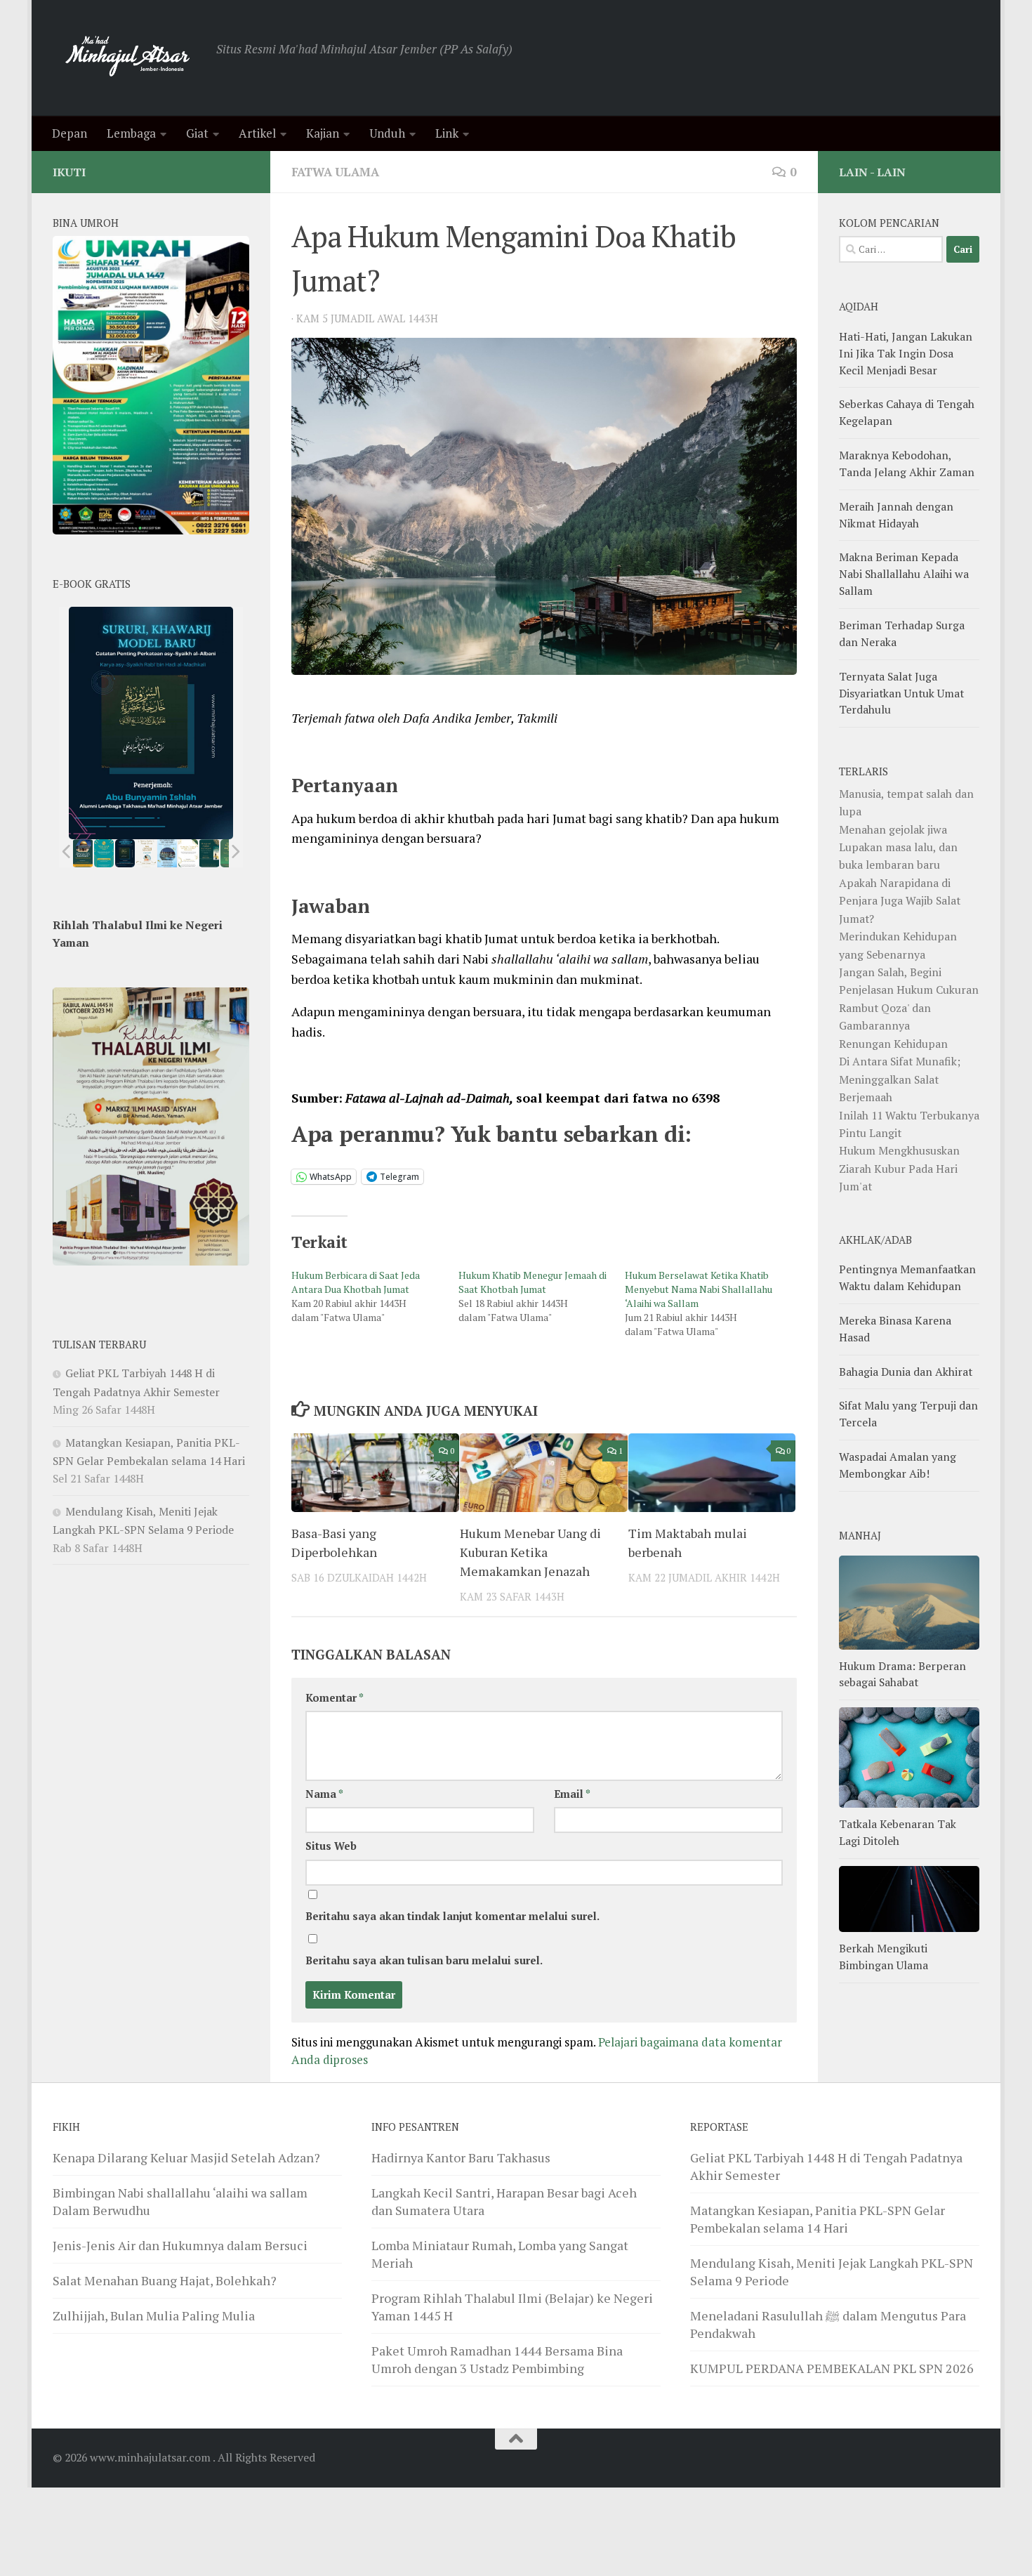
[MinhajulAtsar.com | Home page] (127, 58)
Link (447, 133)
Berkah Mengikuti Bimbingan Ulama (884, 1957)
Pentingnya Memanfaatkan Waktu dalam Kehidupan (907, 1277)
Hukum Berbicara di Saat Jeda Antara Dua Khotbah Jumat (356, 1282)
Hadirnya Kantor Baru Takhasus (461, 2157)
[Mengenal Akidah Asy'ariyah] (210, 853)
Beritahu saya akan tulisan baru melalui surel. (424, 1960)
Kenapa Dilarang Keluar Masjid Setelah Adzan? (186, 2157)
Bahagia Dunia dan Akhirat (906, 1372)
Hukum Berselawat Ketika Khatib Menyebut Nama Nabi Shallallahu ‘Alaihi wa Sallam (699, 1289)
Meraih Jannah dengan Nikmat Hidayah (896, 515)
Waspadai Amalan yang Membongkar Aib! (898, 1465)
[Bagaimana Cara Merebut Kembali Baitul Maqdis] (83, 853)
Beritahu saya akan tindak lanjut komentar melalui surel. (452, 1916)
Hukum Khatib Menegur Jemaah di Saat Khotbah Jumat (532, 1282)
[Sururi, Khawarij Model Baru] (125, 853)
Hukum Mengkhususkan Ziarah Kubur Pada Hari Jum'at (899, 1168)
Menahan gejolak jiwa (893, 829)
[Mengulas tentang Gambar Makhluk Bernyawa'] (188, 853)
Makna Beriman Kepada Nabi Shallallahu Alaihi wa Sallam (904, 574)
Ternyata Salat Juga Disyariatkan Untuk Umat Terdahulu (901, 693)
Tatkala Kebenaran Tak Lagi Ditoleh (898, 1832)
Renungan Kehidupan (893, 1044)
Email (572, 1794)
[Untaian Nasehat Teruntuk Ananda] (146, 853)
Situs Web (331, 1846)
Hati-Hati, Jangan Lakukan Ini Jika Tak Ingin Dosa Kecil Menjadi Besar (906, 353)
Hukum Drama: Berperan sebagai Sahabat (902, 1674)
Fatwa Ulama (335, 172)
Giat (197, 133)
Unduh (387, 133)
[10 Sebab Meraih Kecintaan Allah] (104, 853)
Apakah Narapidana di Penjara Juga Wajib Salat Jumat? (900, 901)
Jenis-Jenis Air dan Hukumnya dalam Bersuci (180, 2245)
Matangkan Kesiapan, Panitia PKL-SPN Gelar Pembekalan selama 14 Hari (818, 2219)
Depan (70, 133)
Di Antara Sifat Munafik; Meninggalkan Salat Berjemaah (900, 1079)
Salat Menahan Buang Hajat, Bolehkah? (165, 2280)
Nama (324, 1794)
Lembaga (131, 133)
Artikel (257, 133)
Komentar (335, 1698)
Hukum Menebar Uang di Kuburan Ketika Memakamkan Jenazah (530, 1552)
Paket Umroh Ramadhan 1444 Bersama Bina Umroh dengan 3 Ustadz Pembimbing (497, 2359)
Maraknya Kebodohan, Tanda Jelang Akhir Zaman (907, 464)
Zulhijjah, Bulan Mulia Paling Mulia (154, 2315)
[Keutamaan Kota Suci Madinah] (167, 853)
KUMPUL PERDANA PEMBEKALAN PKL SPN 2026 (832, 2368)
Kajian (323, 133)
